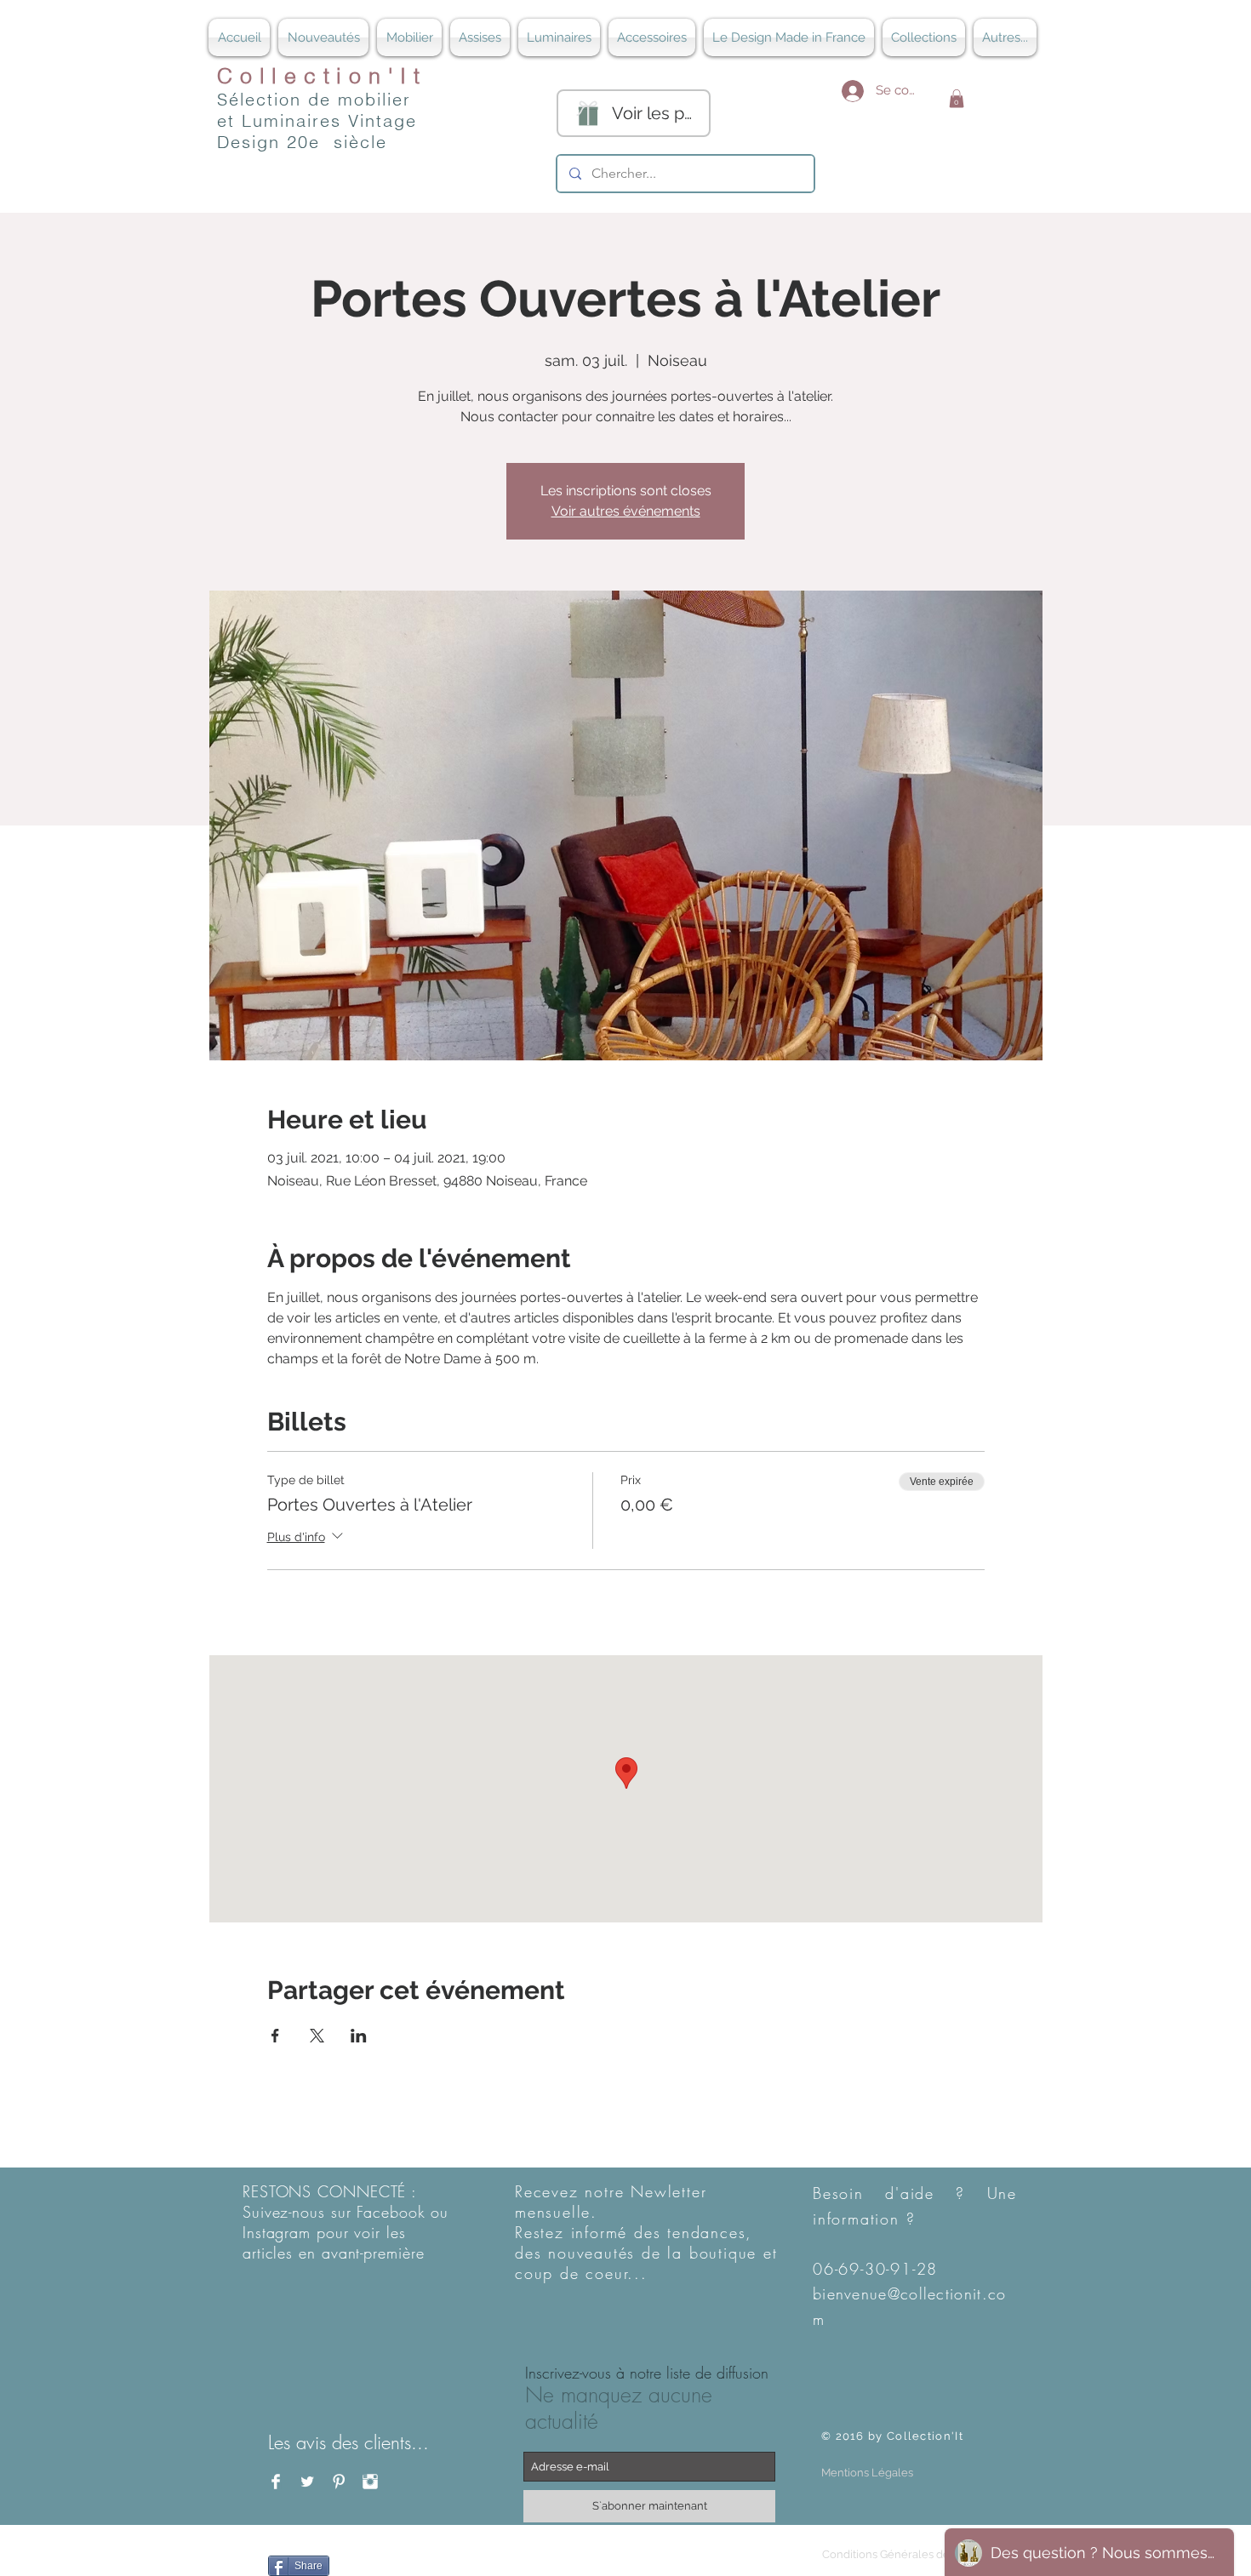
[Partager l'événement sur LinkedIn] (359, 2036)
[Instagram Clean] (370, 2482)
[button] (957, 99)
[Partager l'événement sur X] (317, 2036)
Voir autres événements (626, 511)
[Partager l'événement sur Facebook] (275, 2036)
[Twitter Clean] (307, 2482)
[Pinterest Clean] (339, 2482)
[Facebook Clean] (276, 2482)
